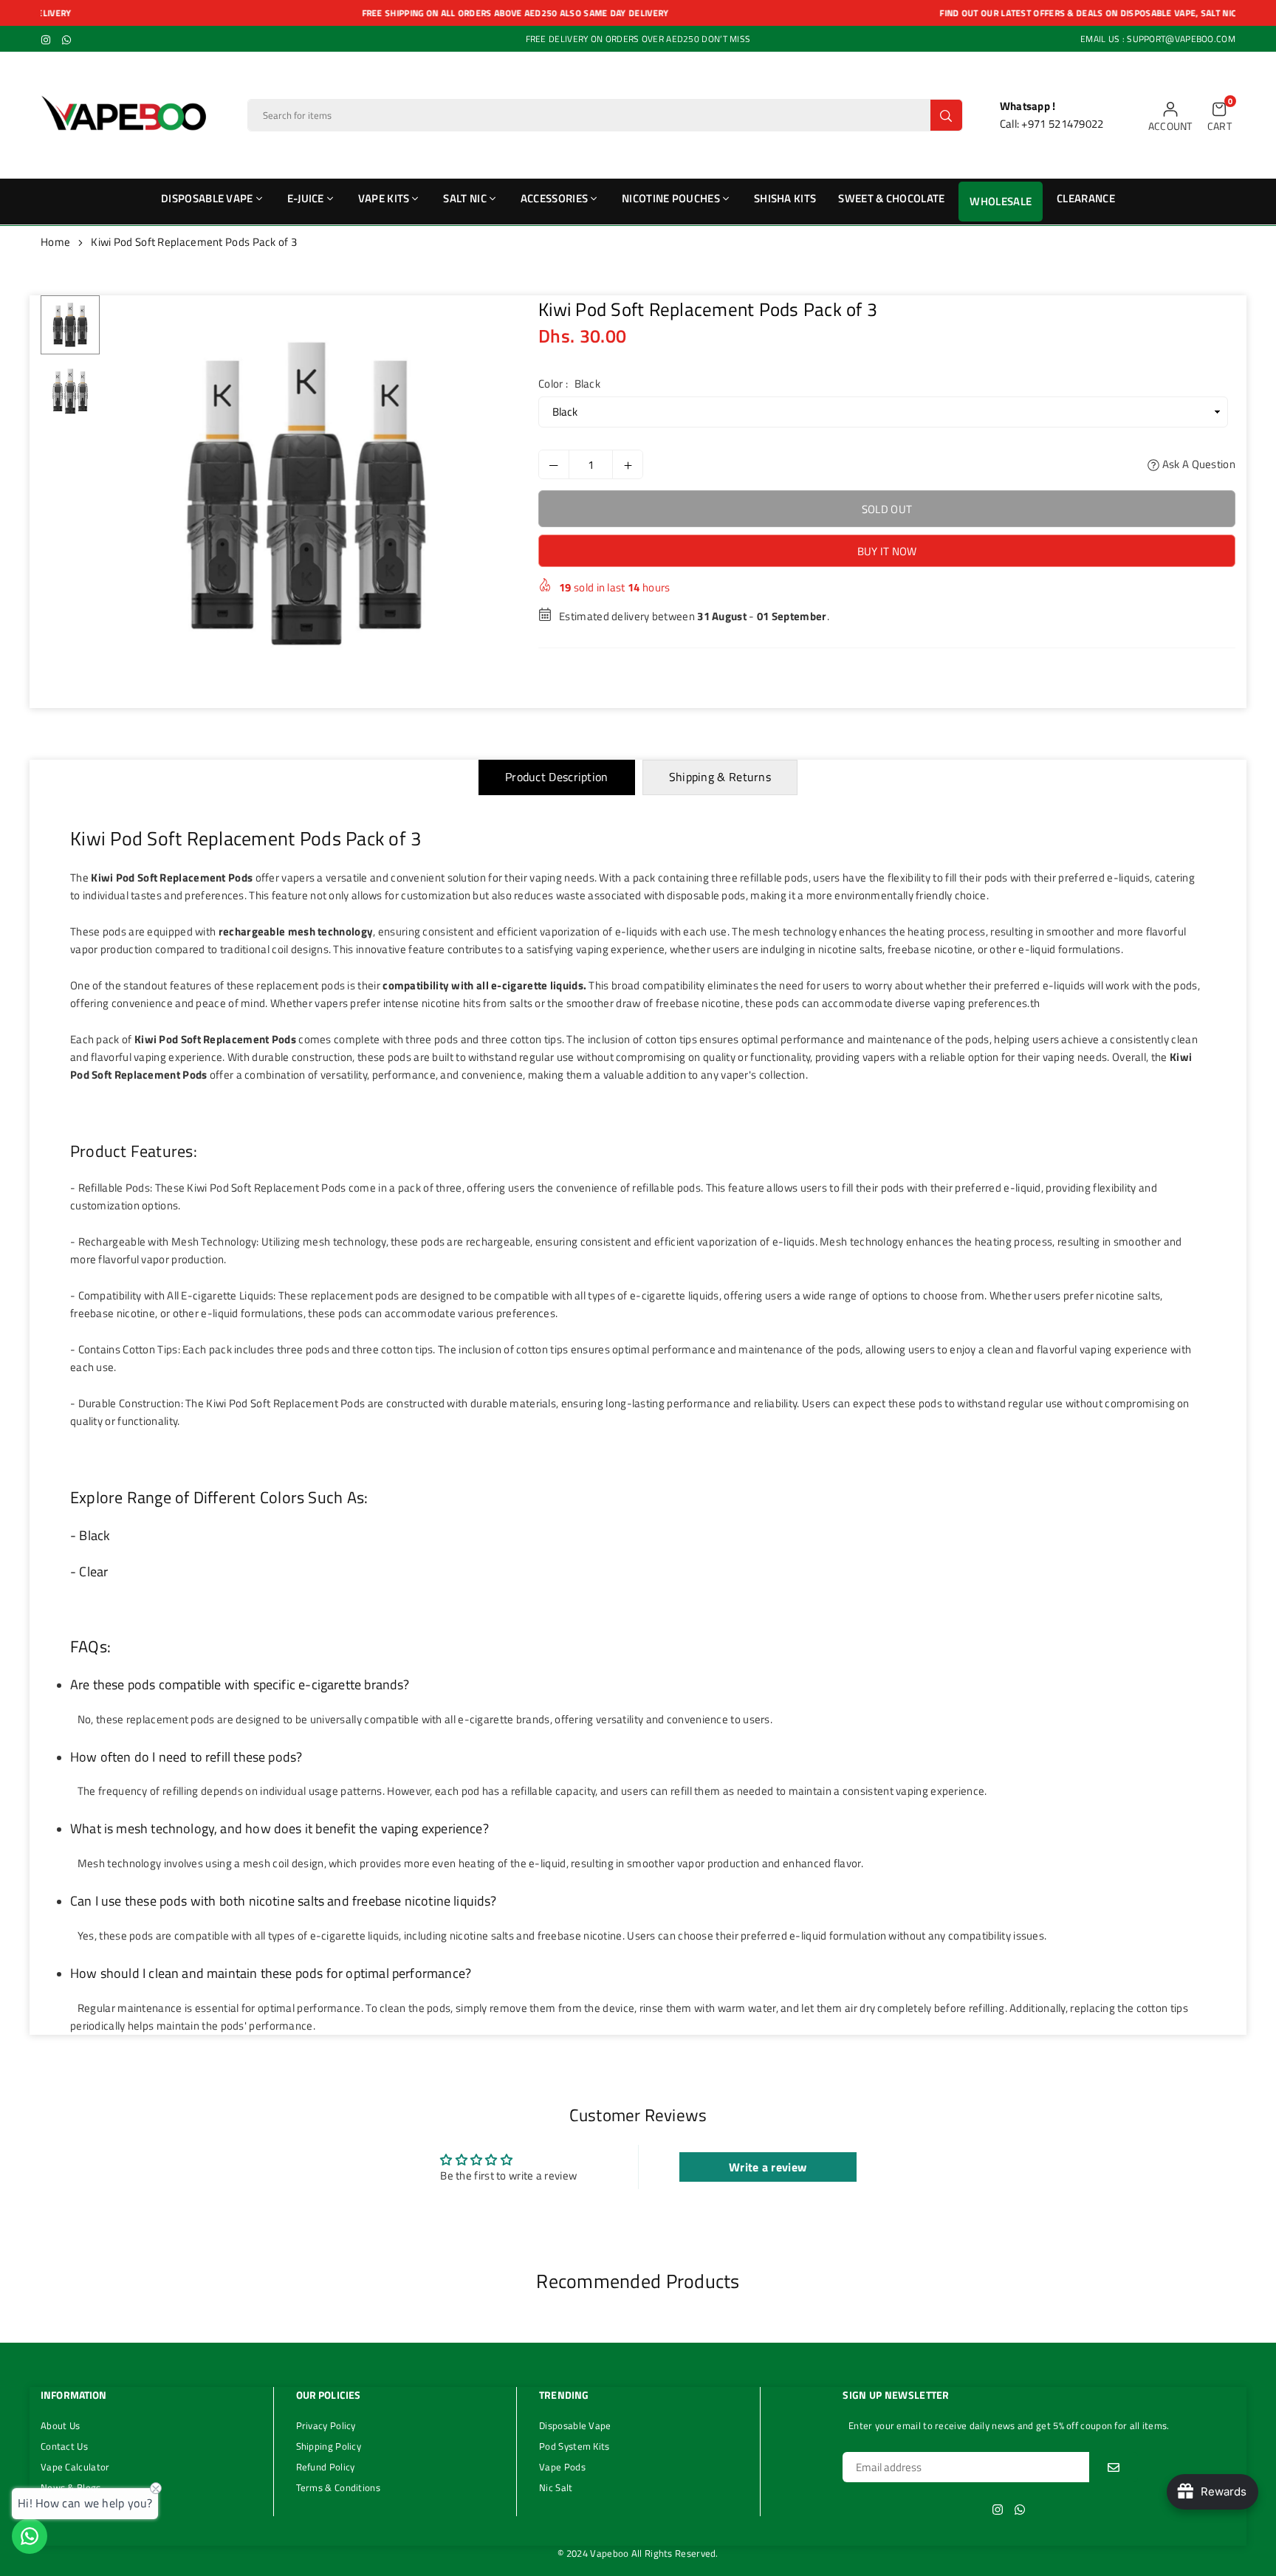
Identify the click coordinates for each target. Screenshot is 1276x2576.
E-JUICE (306, 198)
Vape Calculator (75, 2467)
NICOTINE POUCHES (671, 198)
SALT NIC (464, 198)
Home (55, 242)
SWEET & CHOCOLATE (891, 198)
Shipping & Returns (720, 777)
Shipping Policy (329, 2446)
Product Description (557, 777)
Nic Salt (556, 2487)
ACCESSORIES (554, 198)
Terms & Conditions (338, 2487)
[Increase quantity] (628, 464)
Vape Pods (562, 2467)
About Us (60, 2425)
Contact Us (64, 2446)
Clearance (1086, 198)
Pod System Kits (574, 2446)
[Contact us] (30, 2536)
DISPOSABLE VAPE (207, 198)
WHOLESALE (1001, 201)
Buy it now (887, 551)
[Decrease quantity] (554, 464)
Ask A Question (1197, 464)
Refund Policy (326, 2467)
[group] (306, 494)
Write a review (768, 2167)
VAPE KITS (384, 198)
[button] (1220, 116)
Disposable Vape (575, 2425)
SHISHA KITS (785, 198)
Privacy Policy (326, 2425)
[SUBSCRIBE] (1114, 2467)
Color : (569, 384)
